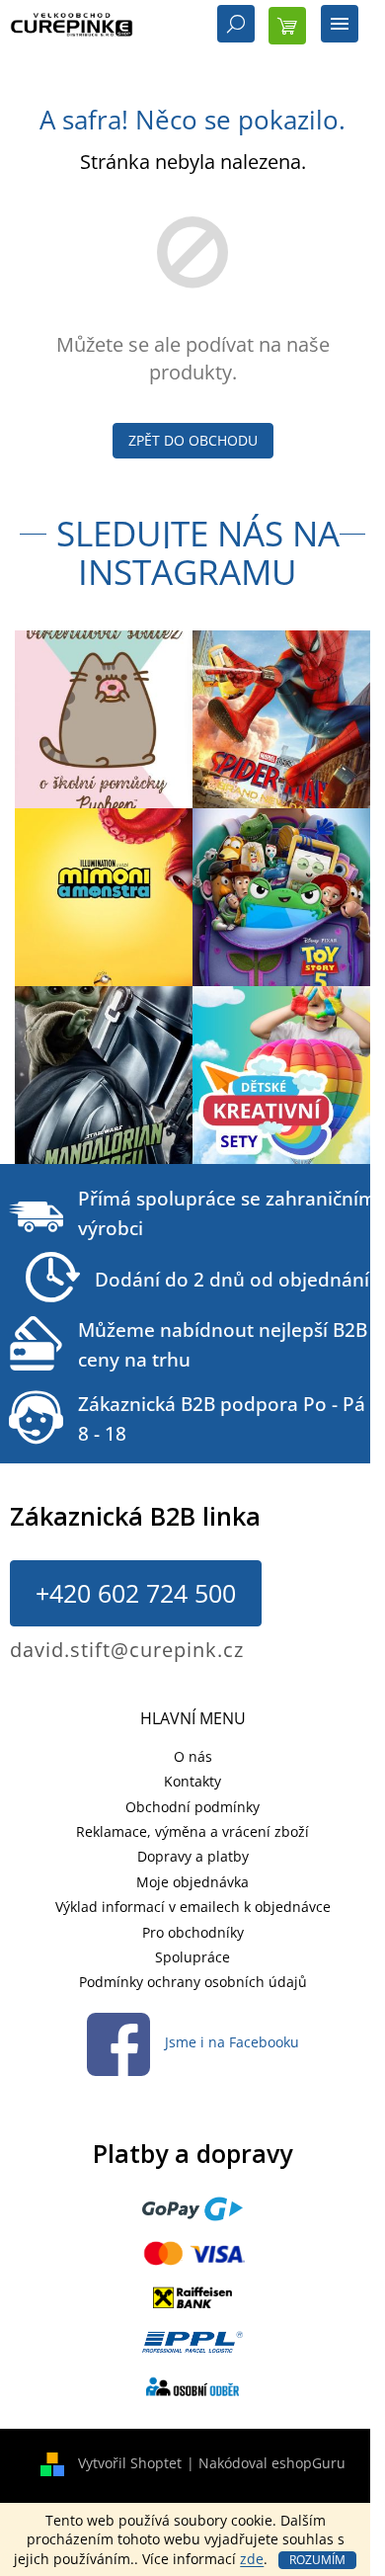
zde (252, 2559)
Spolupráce (192, 1957)
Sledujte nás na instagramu (198, 552)
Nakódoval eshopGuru (272, 2463)
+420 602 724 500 (136, 1593)
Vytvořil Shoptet (130, 2463)
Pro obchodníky (193, 1932)
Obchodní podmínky (192, 1807)
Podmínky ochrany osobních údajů (193, 1982)
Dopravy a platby (193, 1856)
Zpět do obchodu (193, 440)
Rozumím (317, 2560)
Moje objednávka (192, 1882)
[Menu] (340, 26)
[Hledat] (236, 26)
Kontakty (192, 1781)
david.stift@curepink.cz (127, 1650)
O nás (193, 1756)
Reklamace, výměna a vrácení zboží (192, 1831)
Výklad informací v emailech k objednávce (193, 1907)
